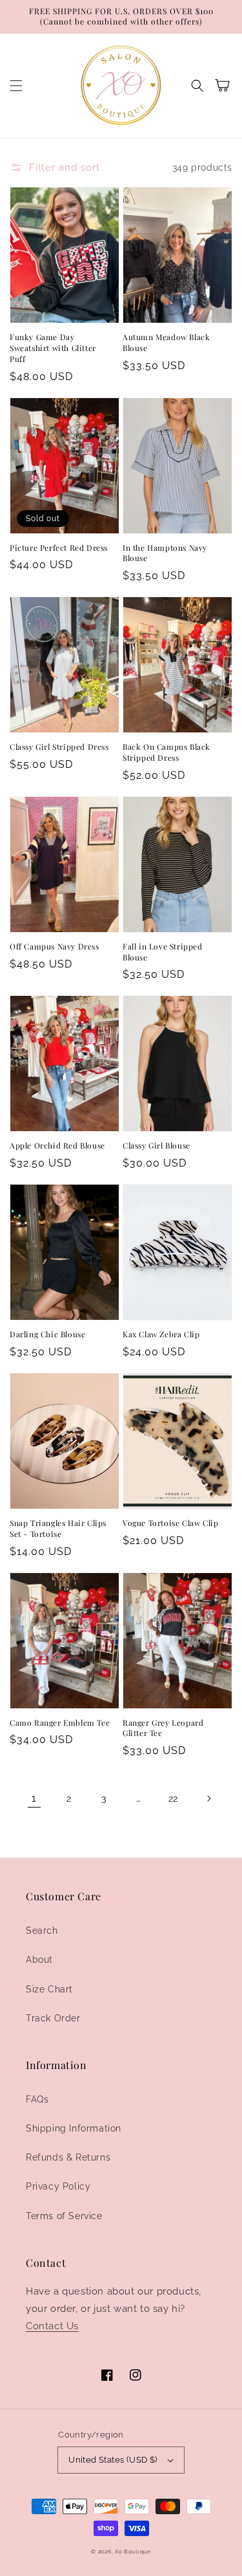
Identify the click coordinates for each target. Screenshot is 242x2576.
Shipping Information (74, 2128)
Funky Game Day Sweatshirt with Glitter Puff (53, 348)
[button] (16, 86)
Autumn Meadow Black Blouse (166, 342)
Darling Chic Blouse (47, 1334)
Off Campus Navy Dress (55, 946)
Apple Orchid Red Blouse (57, 1145)
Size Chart (49, 1989)
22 (173, 1798)
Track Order (53, 2018)
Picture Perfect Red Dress (59, 548)
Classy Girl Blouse (156, 1145)
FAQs (37, 2099)
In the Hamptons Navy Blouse (165, 553)
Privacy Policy (58, 2186)
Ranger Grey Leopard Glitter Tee (163, 1728)
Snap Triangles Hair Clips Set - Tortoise (58, 1528)
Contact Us (52, 2326)
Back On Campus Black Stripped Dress (166, 752)
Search (42, 1931)
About (39, 1960)
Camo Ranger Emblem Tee (60, 1722)
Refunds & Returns (68, 2157)
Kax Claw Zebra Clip (161, 1334)
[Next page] (208, 1798)
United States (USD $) (113, 2460)
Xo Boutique (133, 2552)
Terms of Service (64, 2216)
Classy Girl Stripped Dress (59, 747)
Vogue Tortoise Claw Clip (170, 1523)
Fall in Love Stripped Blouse (163, 952)
